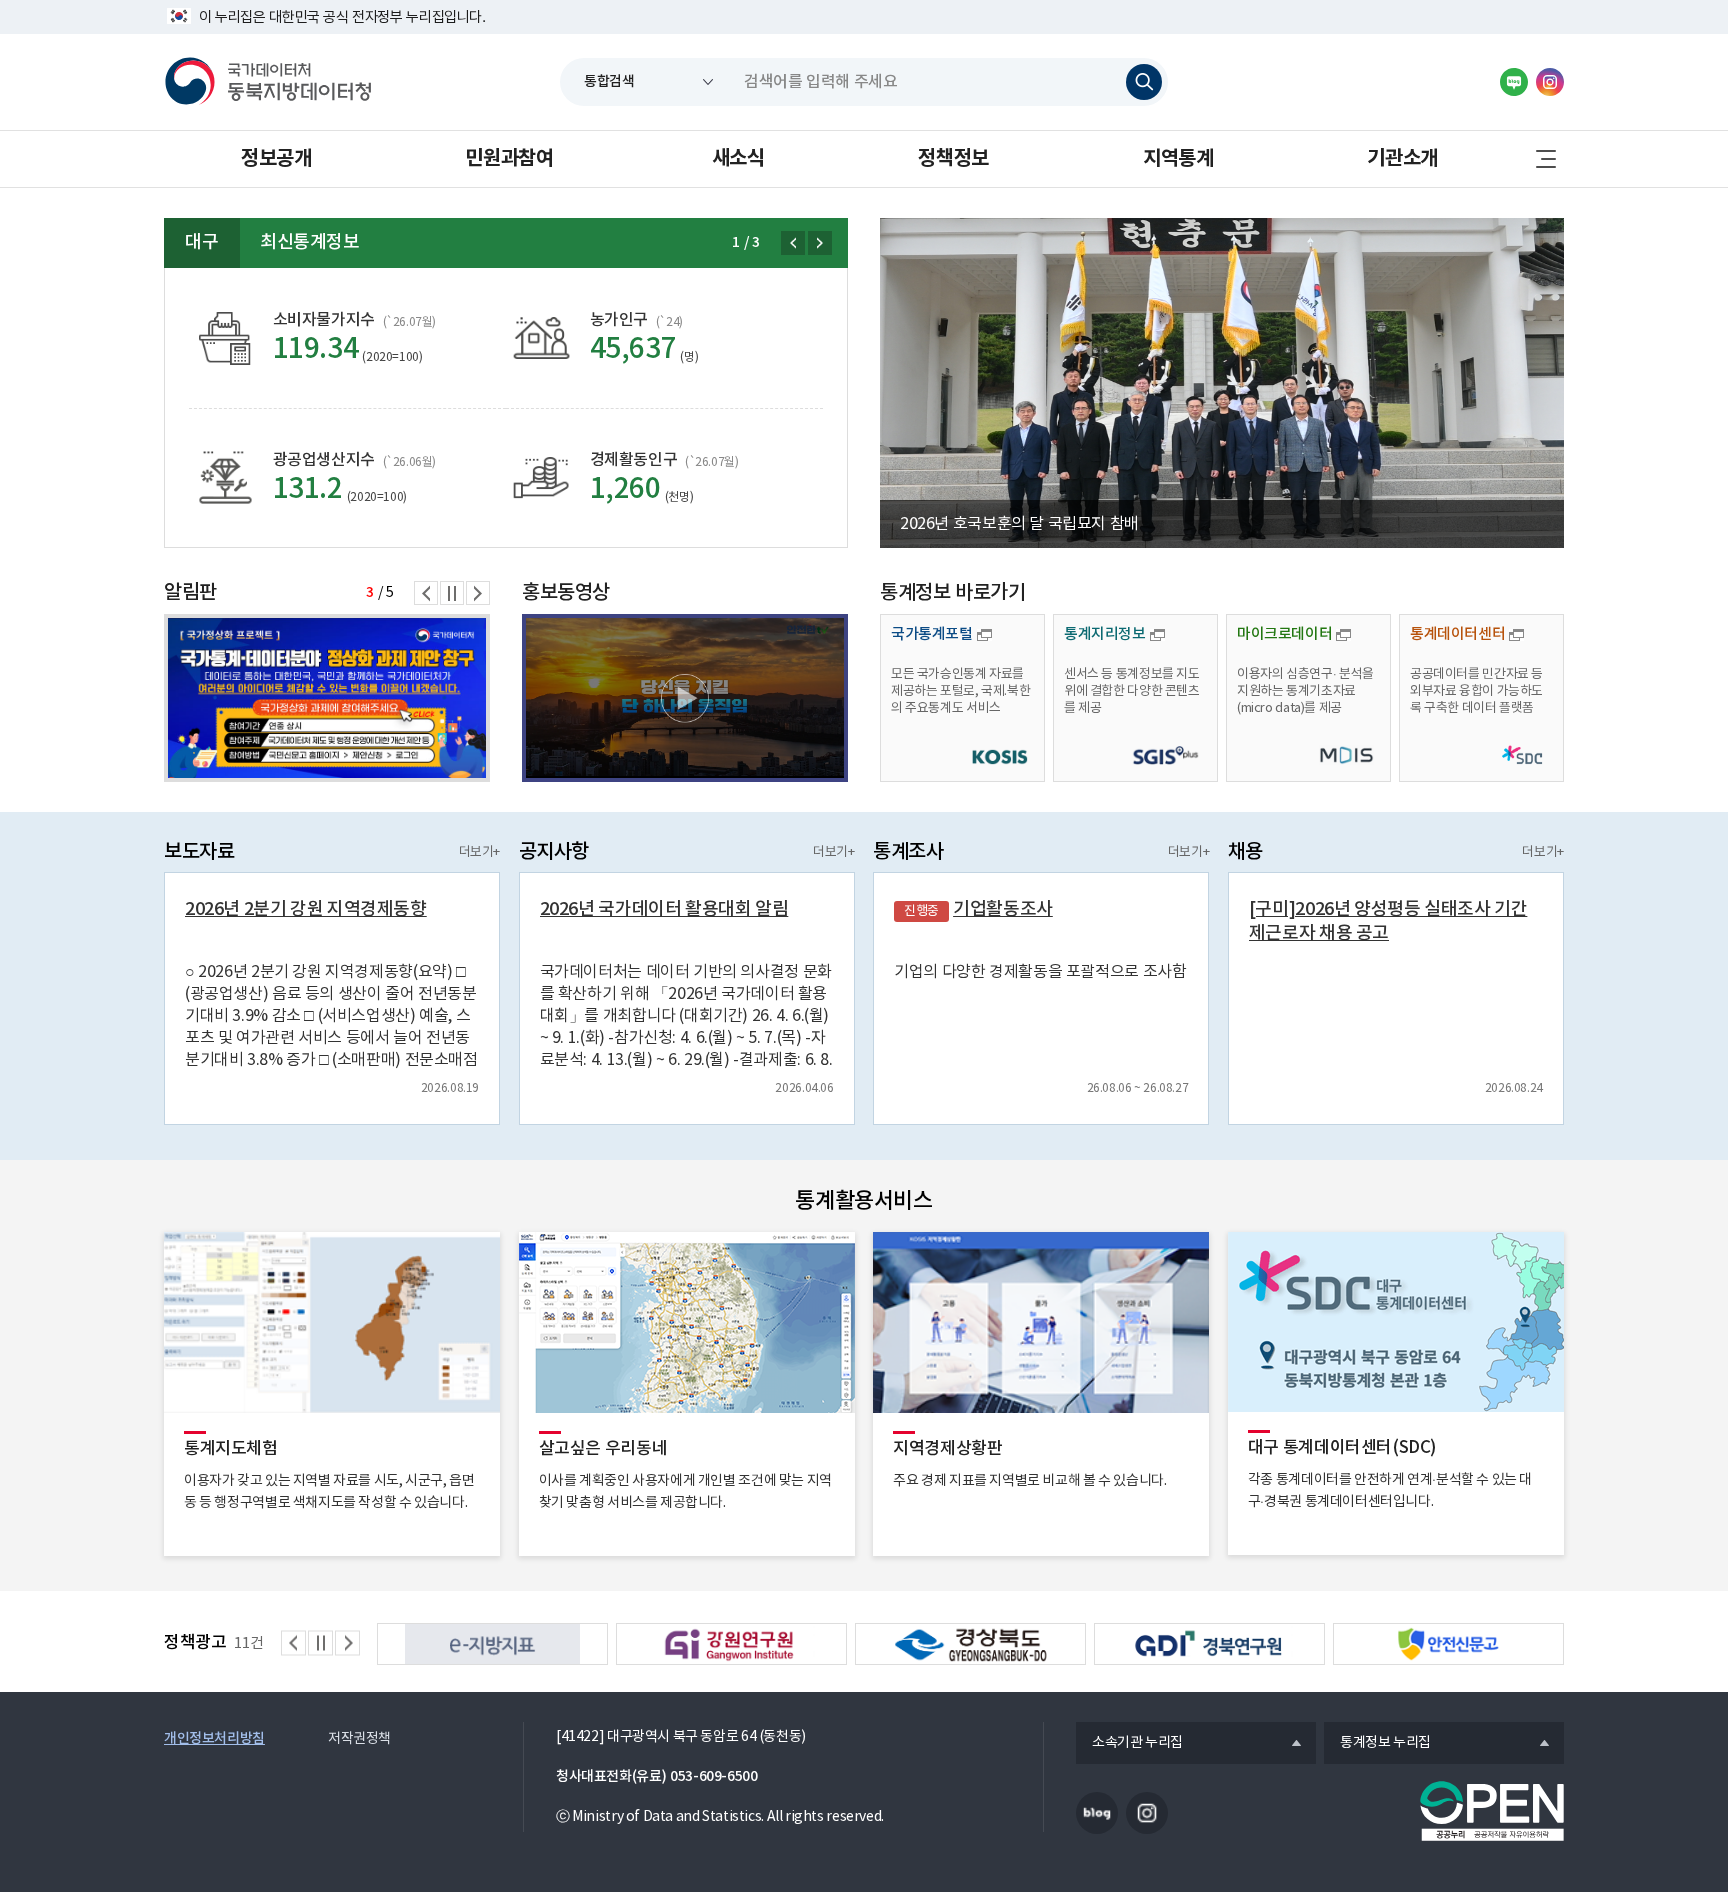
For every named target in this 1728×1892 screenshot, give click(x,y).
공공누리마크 (1492, 1811)
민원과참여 (509, 159)
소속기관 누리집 (1129, 1744)
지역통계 (1178, 159)
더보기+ (479, 852)
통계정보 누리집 (1377, 1744)
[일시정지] (452, 593)
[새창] (685, 698)
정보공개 (276, 159)
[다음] (820, 243)
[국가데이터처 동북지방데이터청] (268, 82)
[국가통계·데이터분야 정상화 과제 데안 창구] (327, 698)
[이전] (793, 243)
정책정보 (953, 159)
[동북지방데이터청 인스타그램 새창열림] (1550, 82)
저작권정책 (359, 1739)
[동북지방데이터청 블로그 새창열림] (1514, 82)
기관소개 (1402, 159)
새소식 (738, 159)
